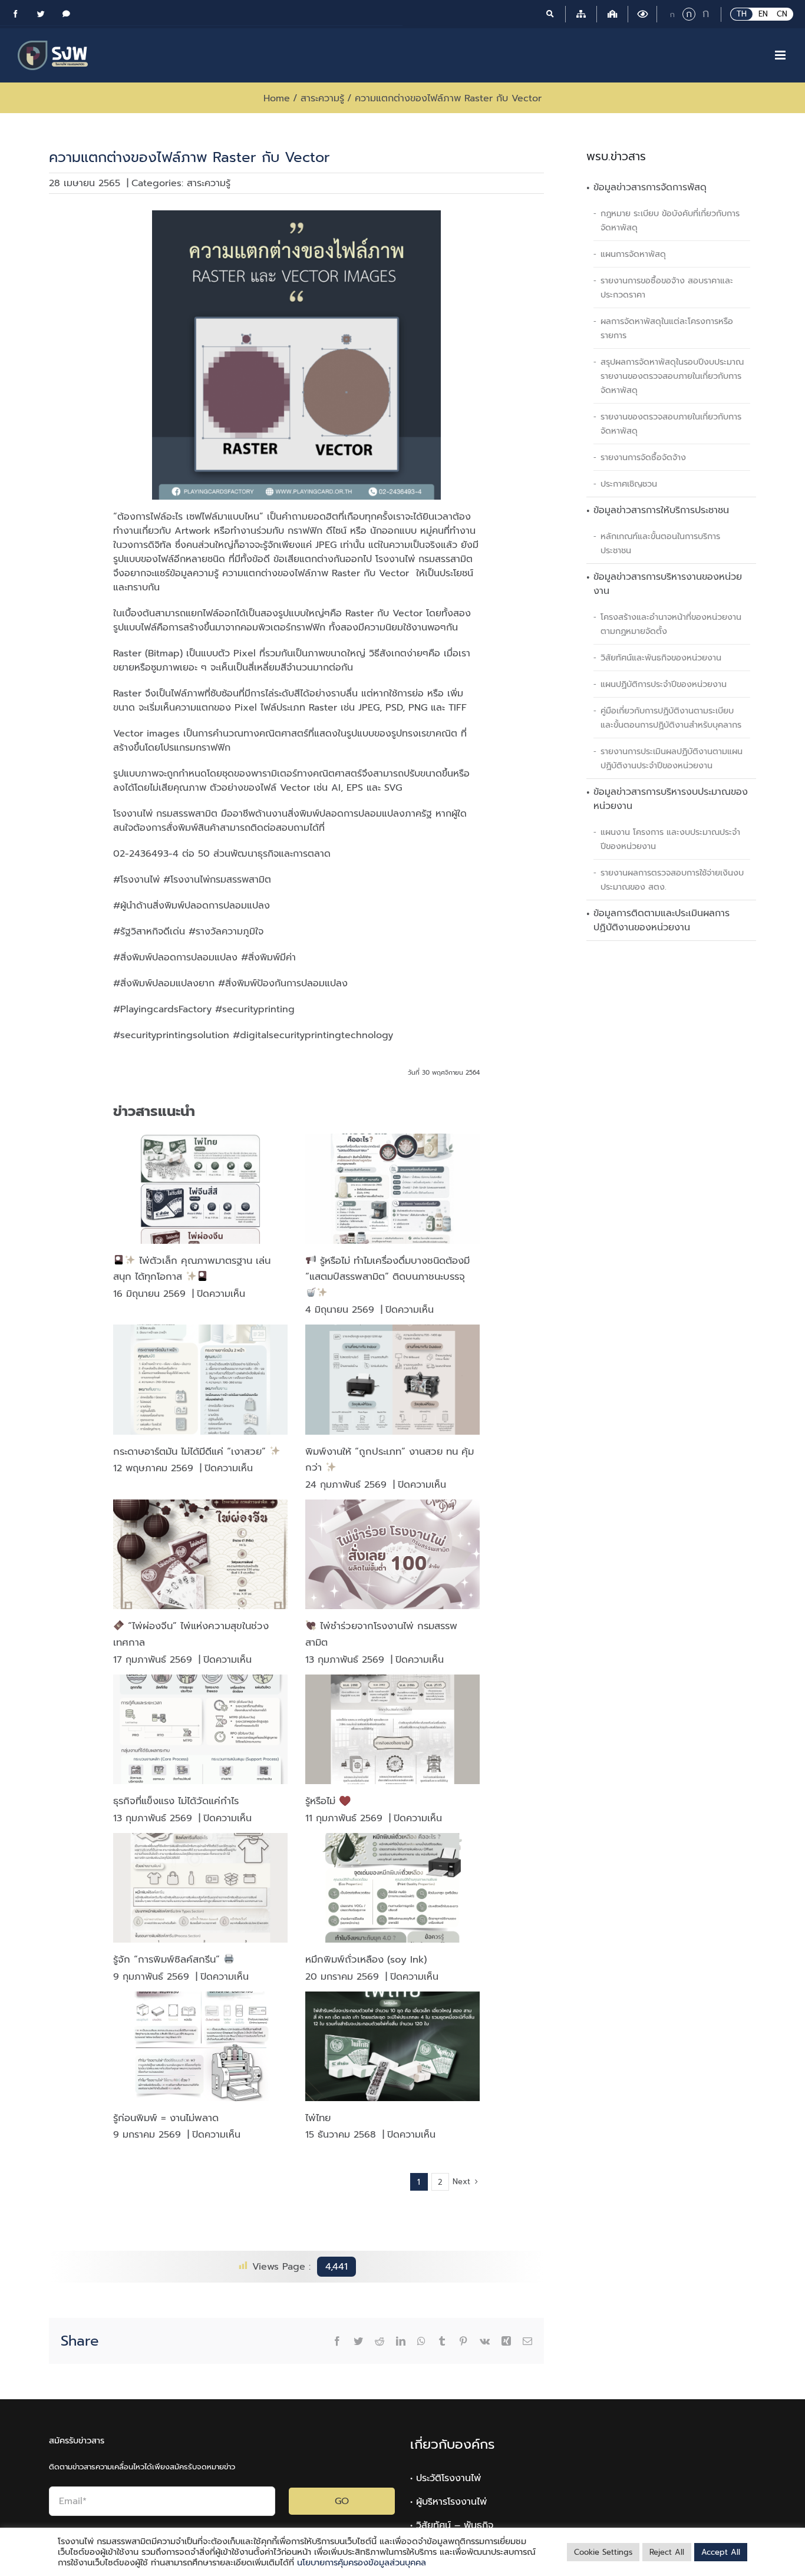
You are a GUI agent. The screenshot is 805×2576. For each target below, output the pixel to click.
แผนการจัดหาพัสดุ (633, 254)
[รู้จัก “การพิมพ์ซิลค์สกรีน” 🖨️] (200, 1888)
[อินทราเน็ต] (612, 14)
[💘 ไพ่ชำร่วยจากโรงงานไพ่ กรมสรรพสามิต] (392, 1554)
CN (782, 14)
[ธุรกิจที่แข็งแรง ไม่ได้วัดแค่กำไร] (200, 1729)
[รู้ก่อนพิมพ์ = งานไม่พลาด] (200, 2046)
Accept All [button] (721, 2552)
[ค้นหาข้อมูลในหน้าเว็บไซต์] (550, 14)
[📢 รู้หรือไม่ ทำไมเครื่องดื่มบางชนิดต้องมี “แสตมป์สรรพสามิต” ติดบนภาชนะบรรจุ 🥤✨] (392, 1188)
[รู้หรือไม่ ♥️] (392, 1729)
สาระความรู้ (209, 183)
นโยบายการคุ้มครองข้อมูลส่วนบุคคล (362, 2562)
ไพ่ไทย (318, 2118)
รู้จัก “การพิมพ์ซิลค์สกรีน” (168, 1959)
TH (742, 14)
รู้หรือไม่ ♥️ (328, 1801)
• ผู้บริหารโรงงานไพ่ (448, 2502)
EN (763, 14)
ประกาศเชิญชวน (629, 484)
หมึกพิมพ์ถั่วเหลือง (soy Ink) (366, 1959)
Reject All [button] (667, 2552)
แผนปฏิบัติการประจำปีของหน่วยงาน (664, 684)
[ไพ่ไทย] (392, 2046)
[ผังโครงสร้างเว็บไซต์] (581, 14)
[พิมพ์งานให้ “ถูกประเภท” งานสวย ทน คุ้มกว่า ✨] (392, 1379)
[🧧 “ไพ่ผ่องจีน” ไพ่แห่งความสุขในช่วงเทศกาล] (200, 1554)
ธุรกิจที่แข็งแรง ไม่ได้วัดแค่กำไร (176, 1801)
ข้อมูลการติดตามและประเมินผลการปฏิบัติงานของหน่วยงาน (662, 920)
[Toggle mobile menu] (781, 55)
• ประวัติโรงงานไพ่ (446, 2478)
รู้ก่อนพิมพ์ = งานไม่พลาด (166, 2118)
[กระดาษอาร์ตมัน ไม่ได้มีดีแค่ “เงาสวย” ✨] (200, 1379)
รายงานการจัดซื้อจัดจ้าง (643, 457)
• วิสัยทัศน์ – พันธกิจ (452, 2525)
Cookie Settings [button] (603, 2552)
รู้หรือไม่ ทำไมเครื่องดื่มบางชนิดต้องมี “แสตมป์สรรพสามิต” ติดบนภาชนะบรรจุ (387, 1269)
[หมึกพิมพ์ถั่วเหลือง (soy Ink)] (392, 1888)
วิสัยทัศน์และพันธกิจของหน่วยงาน (661, 658)
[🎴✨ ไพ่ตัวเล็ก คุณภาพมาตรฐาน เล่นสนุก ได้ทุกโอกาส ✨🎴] (200, 1188)
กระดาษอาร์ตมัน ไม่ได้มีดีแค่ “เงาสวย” (191, 1452)
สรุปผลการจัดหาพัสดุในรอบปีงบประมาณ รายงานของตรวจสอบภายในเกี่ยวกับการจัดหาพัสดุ (672, 376)
